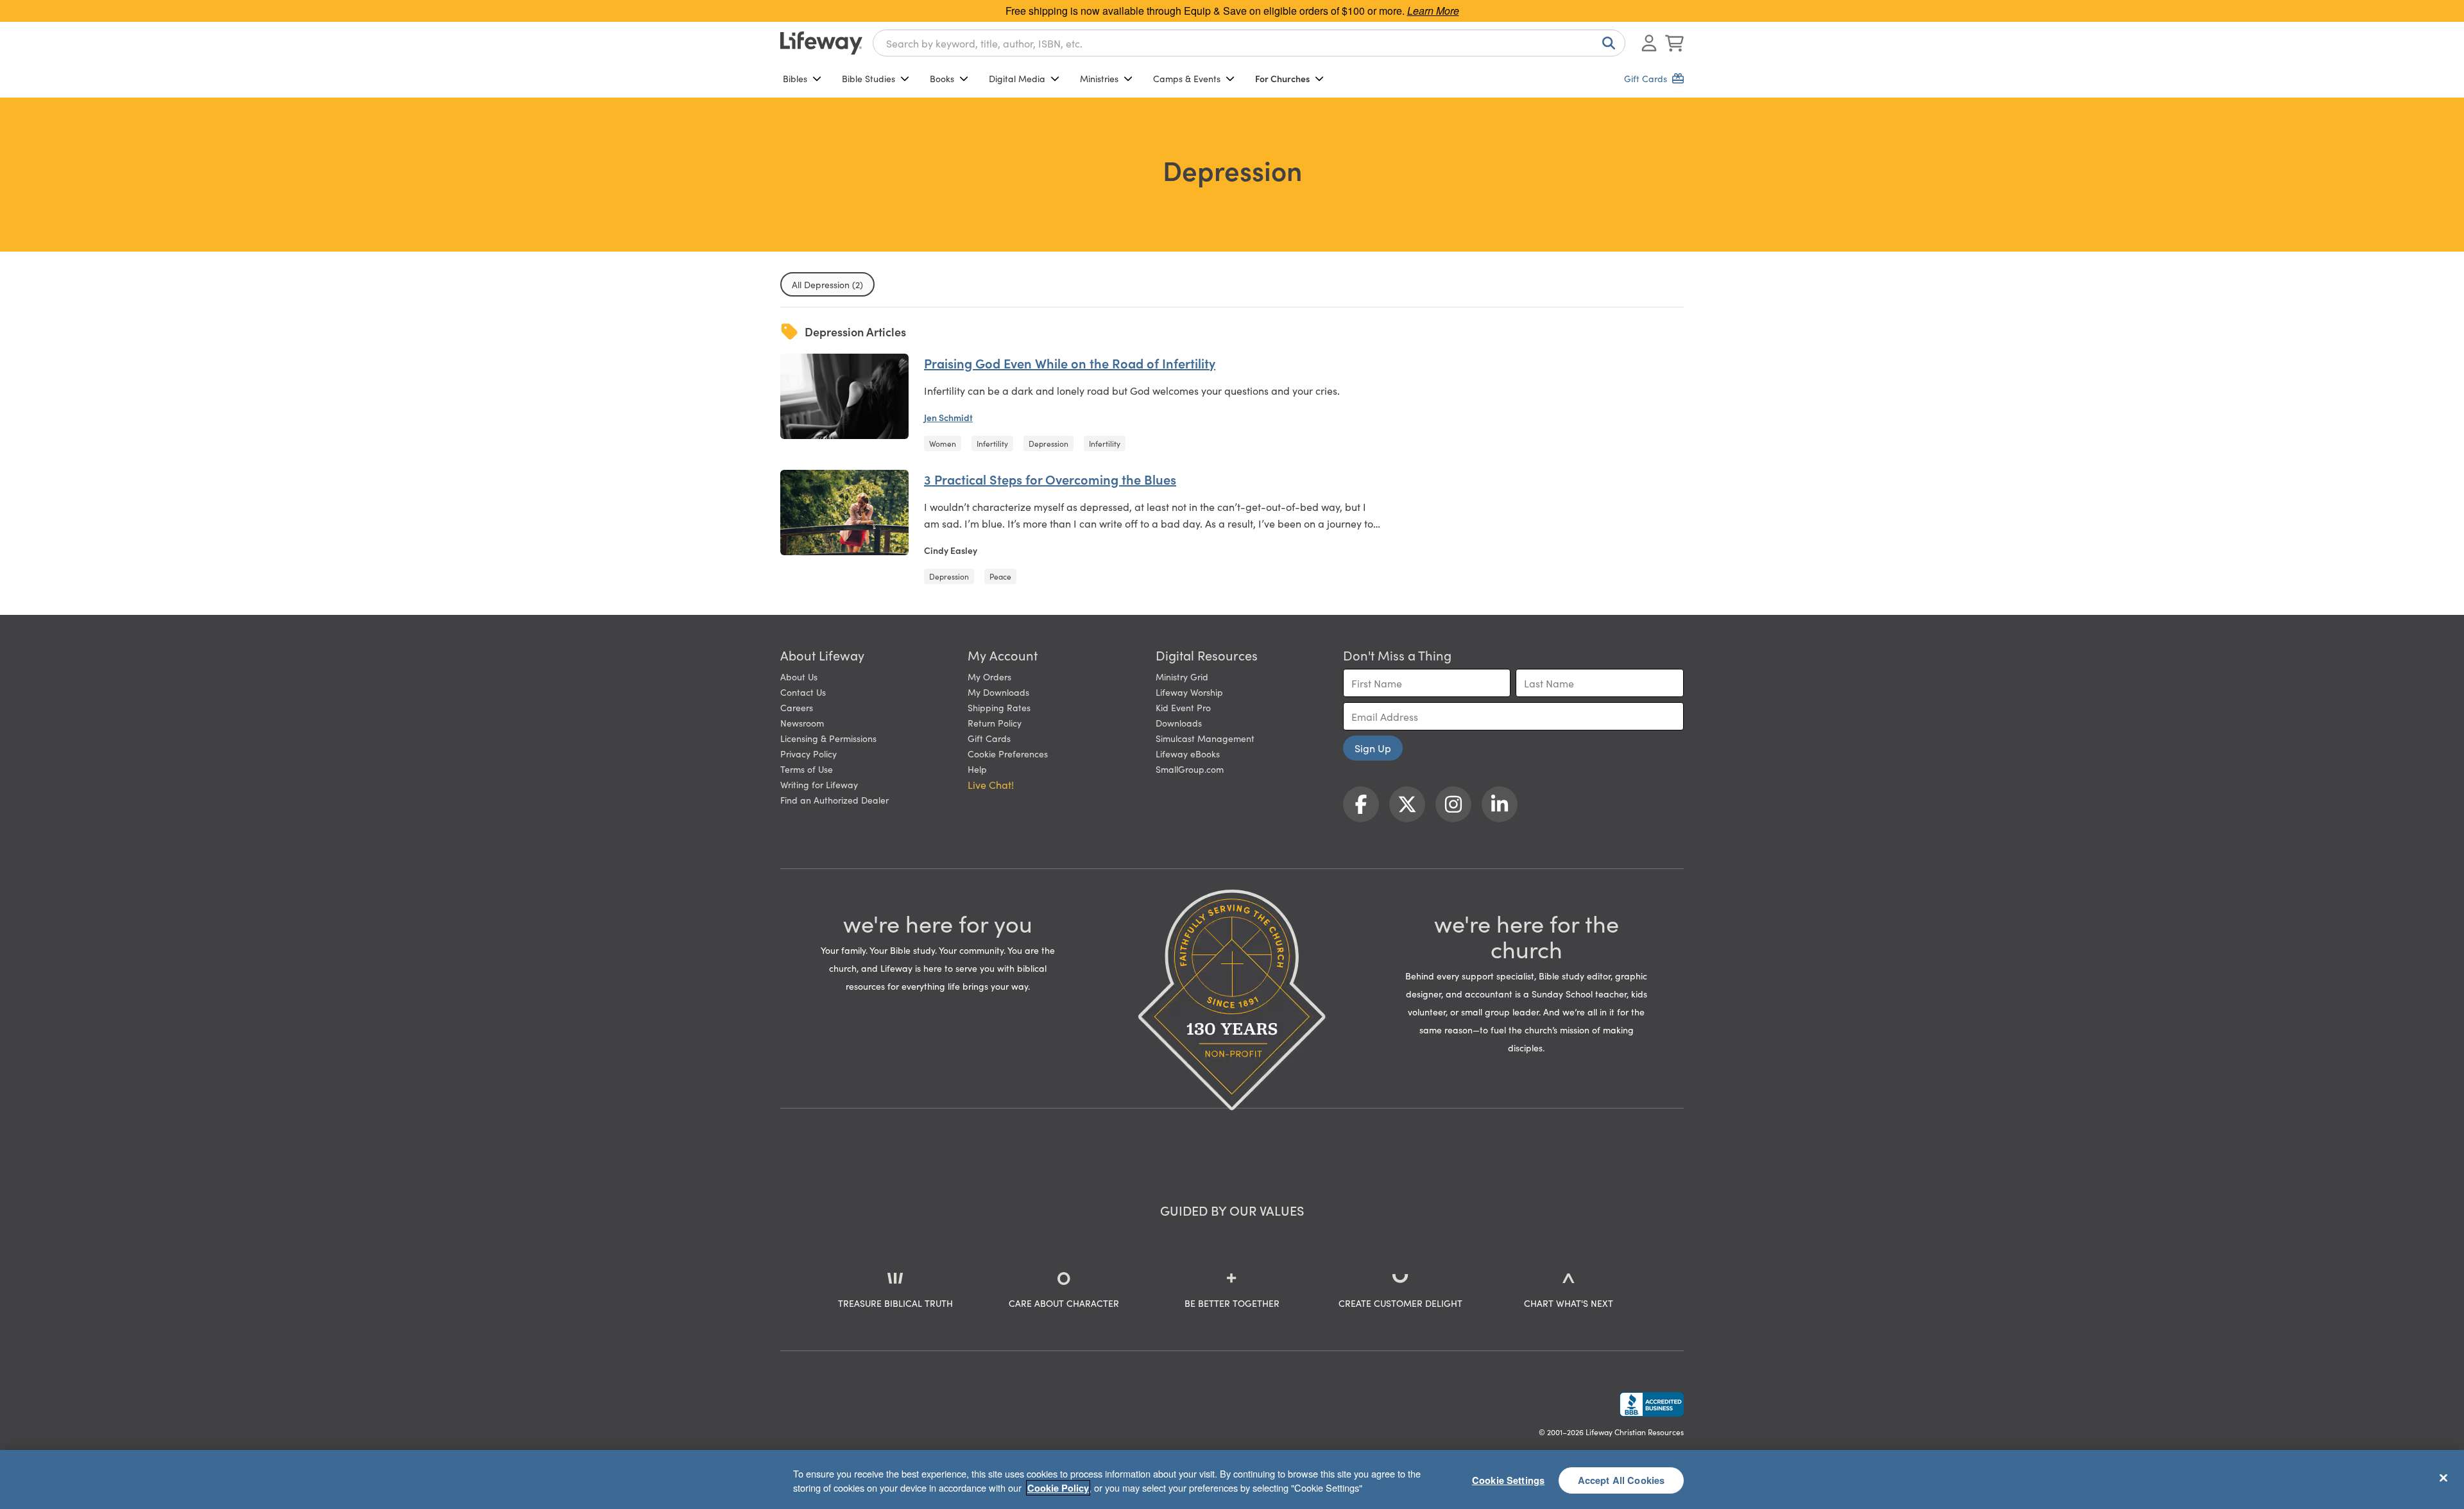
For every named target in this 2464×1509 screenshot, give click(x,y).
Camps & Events (1187, 78)
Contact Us (803, 692)
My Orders (989, 677)
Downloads (1179, 723)
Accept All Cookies (1621, 1479)
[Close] (2443, 1478)
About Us (799, 677)
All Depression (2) (827, 284)
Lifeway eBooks (1188, 754)
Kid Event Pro (1183, 707)
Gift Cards (989, 738)
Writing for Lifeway (819, 784)
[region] (1232, 1479)
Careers (797, 707)
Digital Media (1017, 78)
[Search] (1606, 43)
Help (977, 769)
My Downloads (998, 692)
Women (943, 443)
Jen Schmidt (948, 417)
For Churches (1282, 78)
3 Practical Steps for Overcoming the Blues (1050, 479)
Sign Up (1373, 748)
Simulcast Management (1205, 738)
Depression (1048, 443)
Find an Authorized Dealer (834, 800)
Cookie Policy (1058, 1488)
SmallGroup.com (1190, 769)
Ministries (1099, 78)
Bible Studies (868, 78)
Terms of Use (807, 769)
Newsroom (802, 723)
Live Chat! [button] (991, 784)
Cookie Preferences (1008, 754)
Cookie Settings (1508, 1479)
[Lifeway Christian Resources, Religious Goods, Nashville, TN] (1652, 1404)
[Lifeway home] (821, 43)
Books (942, 78)
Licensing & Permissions (828, 738)
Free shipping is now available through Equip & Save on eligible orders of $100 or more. (1232, 11)
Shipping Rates (999, 707)
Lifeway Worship (1189, 692)
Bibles (795, 78)
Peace (1000, 576)
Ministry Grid (1182, 677)
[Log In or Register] (1649, 43)
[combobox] (1249, 43)
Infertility (992, 443)
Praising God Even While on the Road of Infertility (1070, 363)
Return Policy (995, 723)
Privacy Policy (809, 754)
